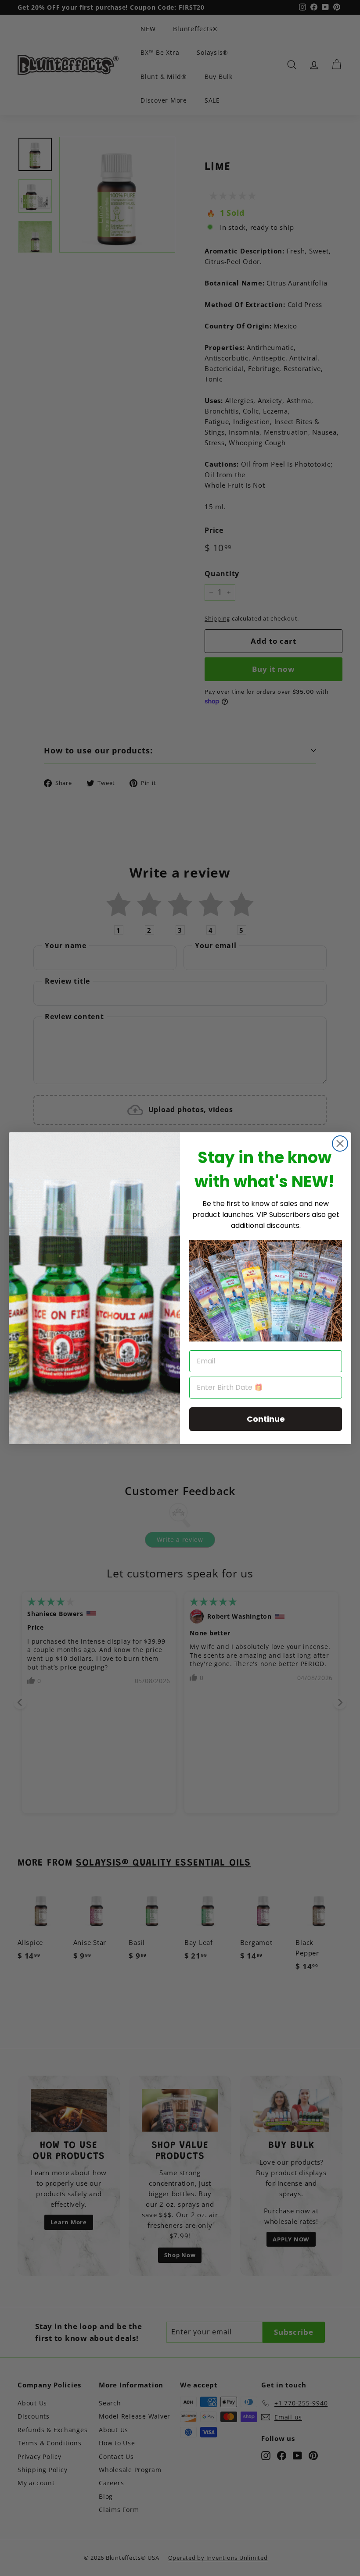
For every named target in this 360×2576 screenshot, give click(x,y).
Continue (266, 1419)
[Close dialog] (340, 1144)
